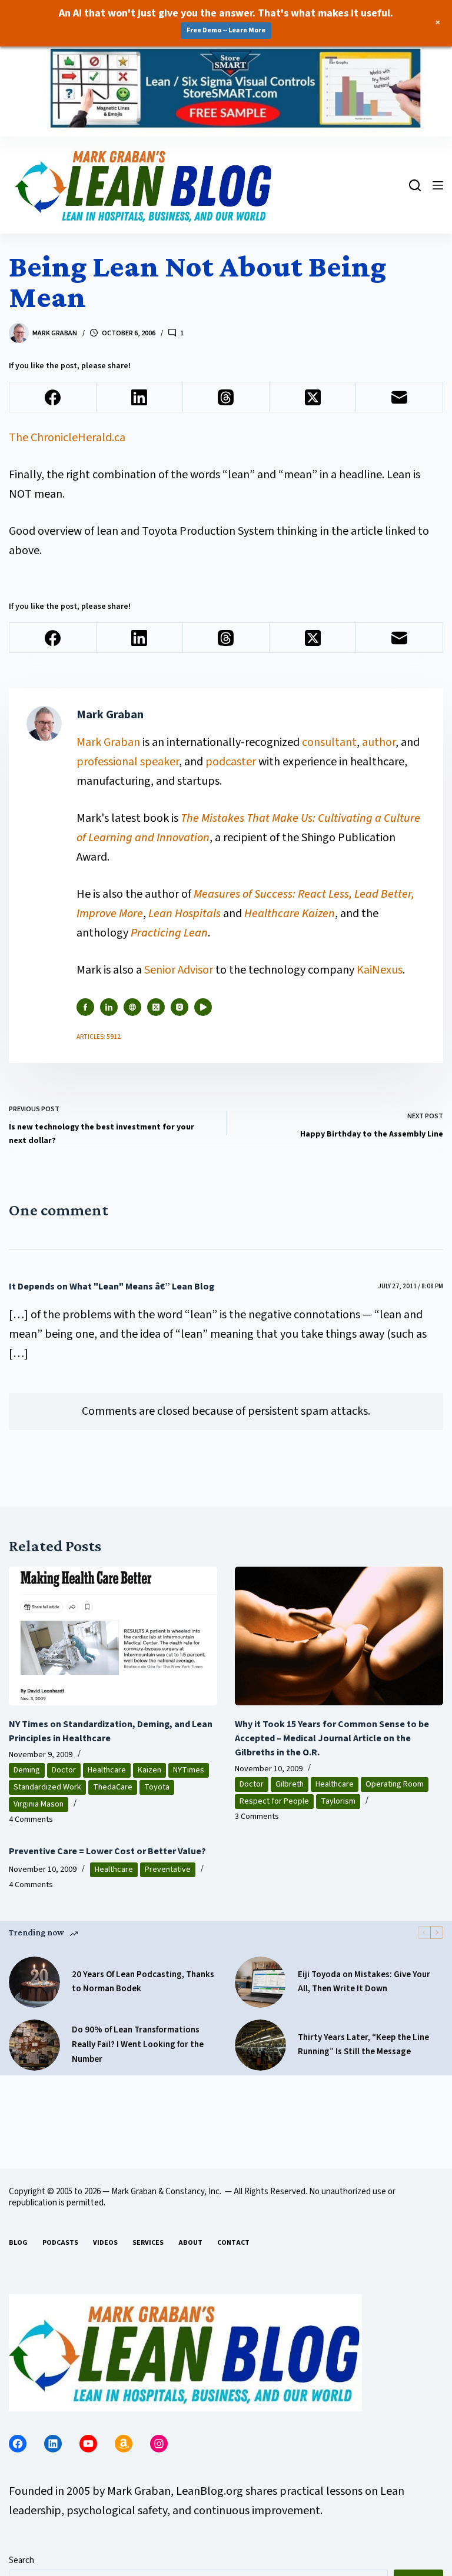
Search (21, 2560)
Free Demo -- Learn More (226, 30)
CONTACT (233, 2243)
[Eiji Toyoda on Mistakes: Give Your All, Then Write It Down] (260, 1982)
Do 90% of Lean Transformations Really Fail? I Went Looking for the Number (138, 2045)
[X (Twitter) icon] (156, 1007)
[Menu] (438, 185)
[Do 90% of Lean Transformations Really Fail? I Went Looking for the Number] (34, 2045)
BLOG (18, 2243)
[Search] (415, 185)
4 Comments (31, 1819)
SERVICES (148, 2243)
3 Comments (257, 1817)
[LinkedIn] (140, 397)
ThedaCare (113, 1787)
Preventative (168, 1869)
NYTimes (189, 1770)
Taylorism (338, 1801)
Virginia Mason (39, 1804)
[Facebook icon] (85, 1007)
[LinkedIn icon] (109, 1007)
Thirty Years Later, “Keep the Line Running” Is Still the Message (363, 2045)
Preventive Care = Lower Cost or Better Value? (107, 1851)
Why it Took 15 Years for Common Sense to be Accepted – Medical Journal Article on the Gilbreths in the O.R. (332, 1738)
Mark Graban (109, 742)
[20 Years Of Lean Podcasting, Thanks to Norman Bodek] (34, 1982)
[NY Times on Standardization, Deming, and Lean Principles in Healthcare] (113, 1636)
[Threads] (226, 397)
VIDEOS (105, 2243)
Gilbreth (290, 1784)
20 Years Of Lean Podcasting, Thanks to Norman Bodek (143, 1982)
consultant (329, 742)
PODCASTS (60, 2243)
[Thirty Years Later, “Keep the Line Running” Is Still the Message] (260, 2045)
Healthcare (107, 1770)
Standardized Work (47, 1787)
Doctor (64, 1770)
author (379, 742)
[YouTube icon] (203, 1007)
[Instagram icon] (180, 1007)
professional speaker (128, 762)
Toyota (157, 1787)
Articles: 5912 (99, 1037)
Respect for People (274, 1801)
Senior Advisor (179, 970)
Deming (27, 1770)
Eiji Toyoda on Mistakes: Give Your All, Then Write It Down (364, 1982)
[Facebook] (53, 397)
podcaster (231, 762)
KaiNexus (380, 970)
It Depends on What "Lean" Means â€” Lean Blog (112, 1287)
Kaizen (149, 1770)
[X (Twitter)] (313, 397)
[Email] (399, 397)
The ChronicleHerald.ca (67, 438)
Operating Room (395, 1784)
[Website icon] (132, 1007)
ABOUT (190, 2243)
